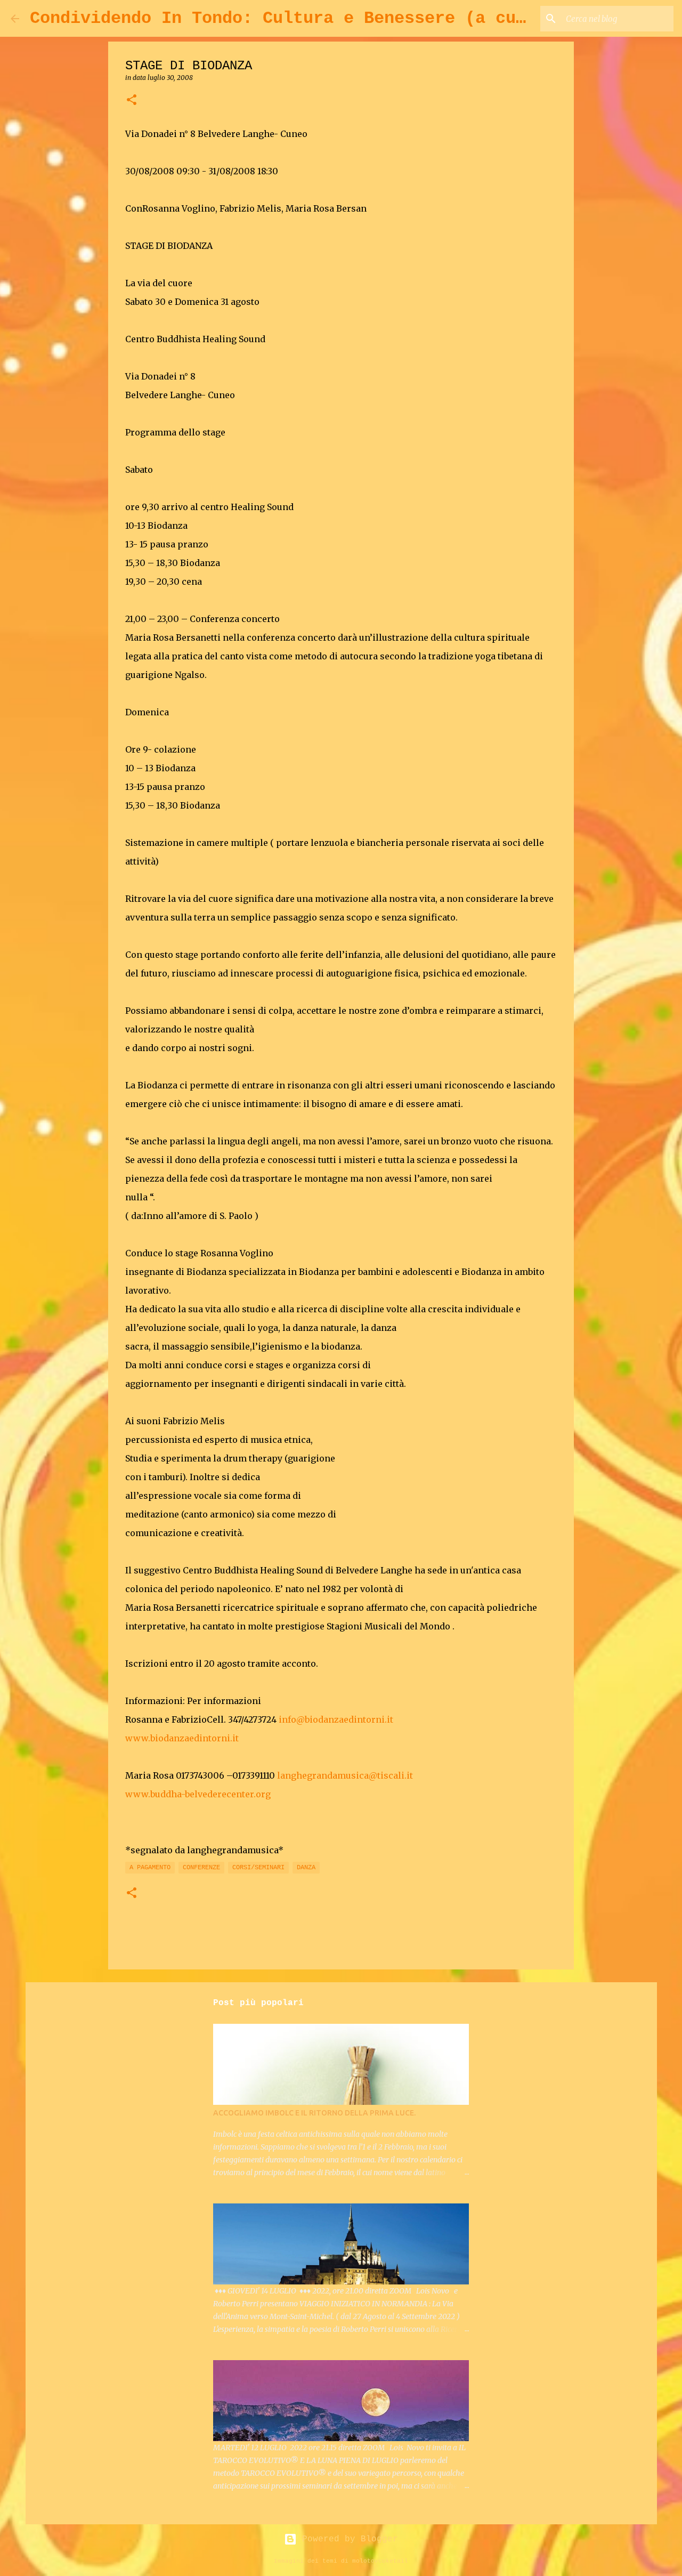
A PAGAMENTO (150, 1868)
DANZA (306, 1868)
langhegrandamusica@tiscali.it (345, 1775)
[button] (132, 100)
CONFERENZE (201, 1868)
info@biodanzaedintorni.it (336, 1719)
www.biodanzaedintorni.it (182, 1738)
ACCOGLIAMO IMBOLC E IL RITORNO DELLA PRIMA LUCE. (314, 2113)
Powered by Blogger (347, 2539)
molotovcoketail (380, 2561)
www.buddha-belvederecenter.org (198, 1794)
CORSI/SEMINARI (258, 1868)
